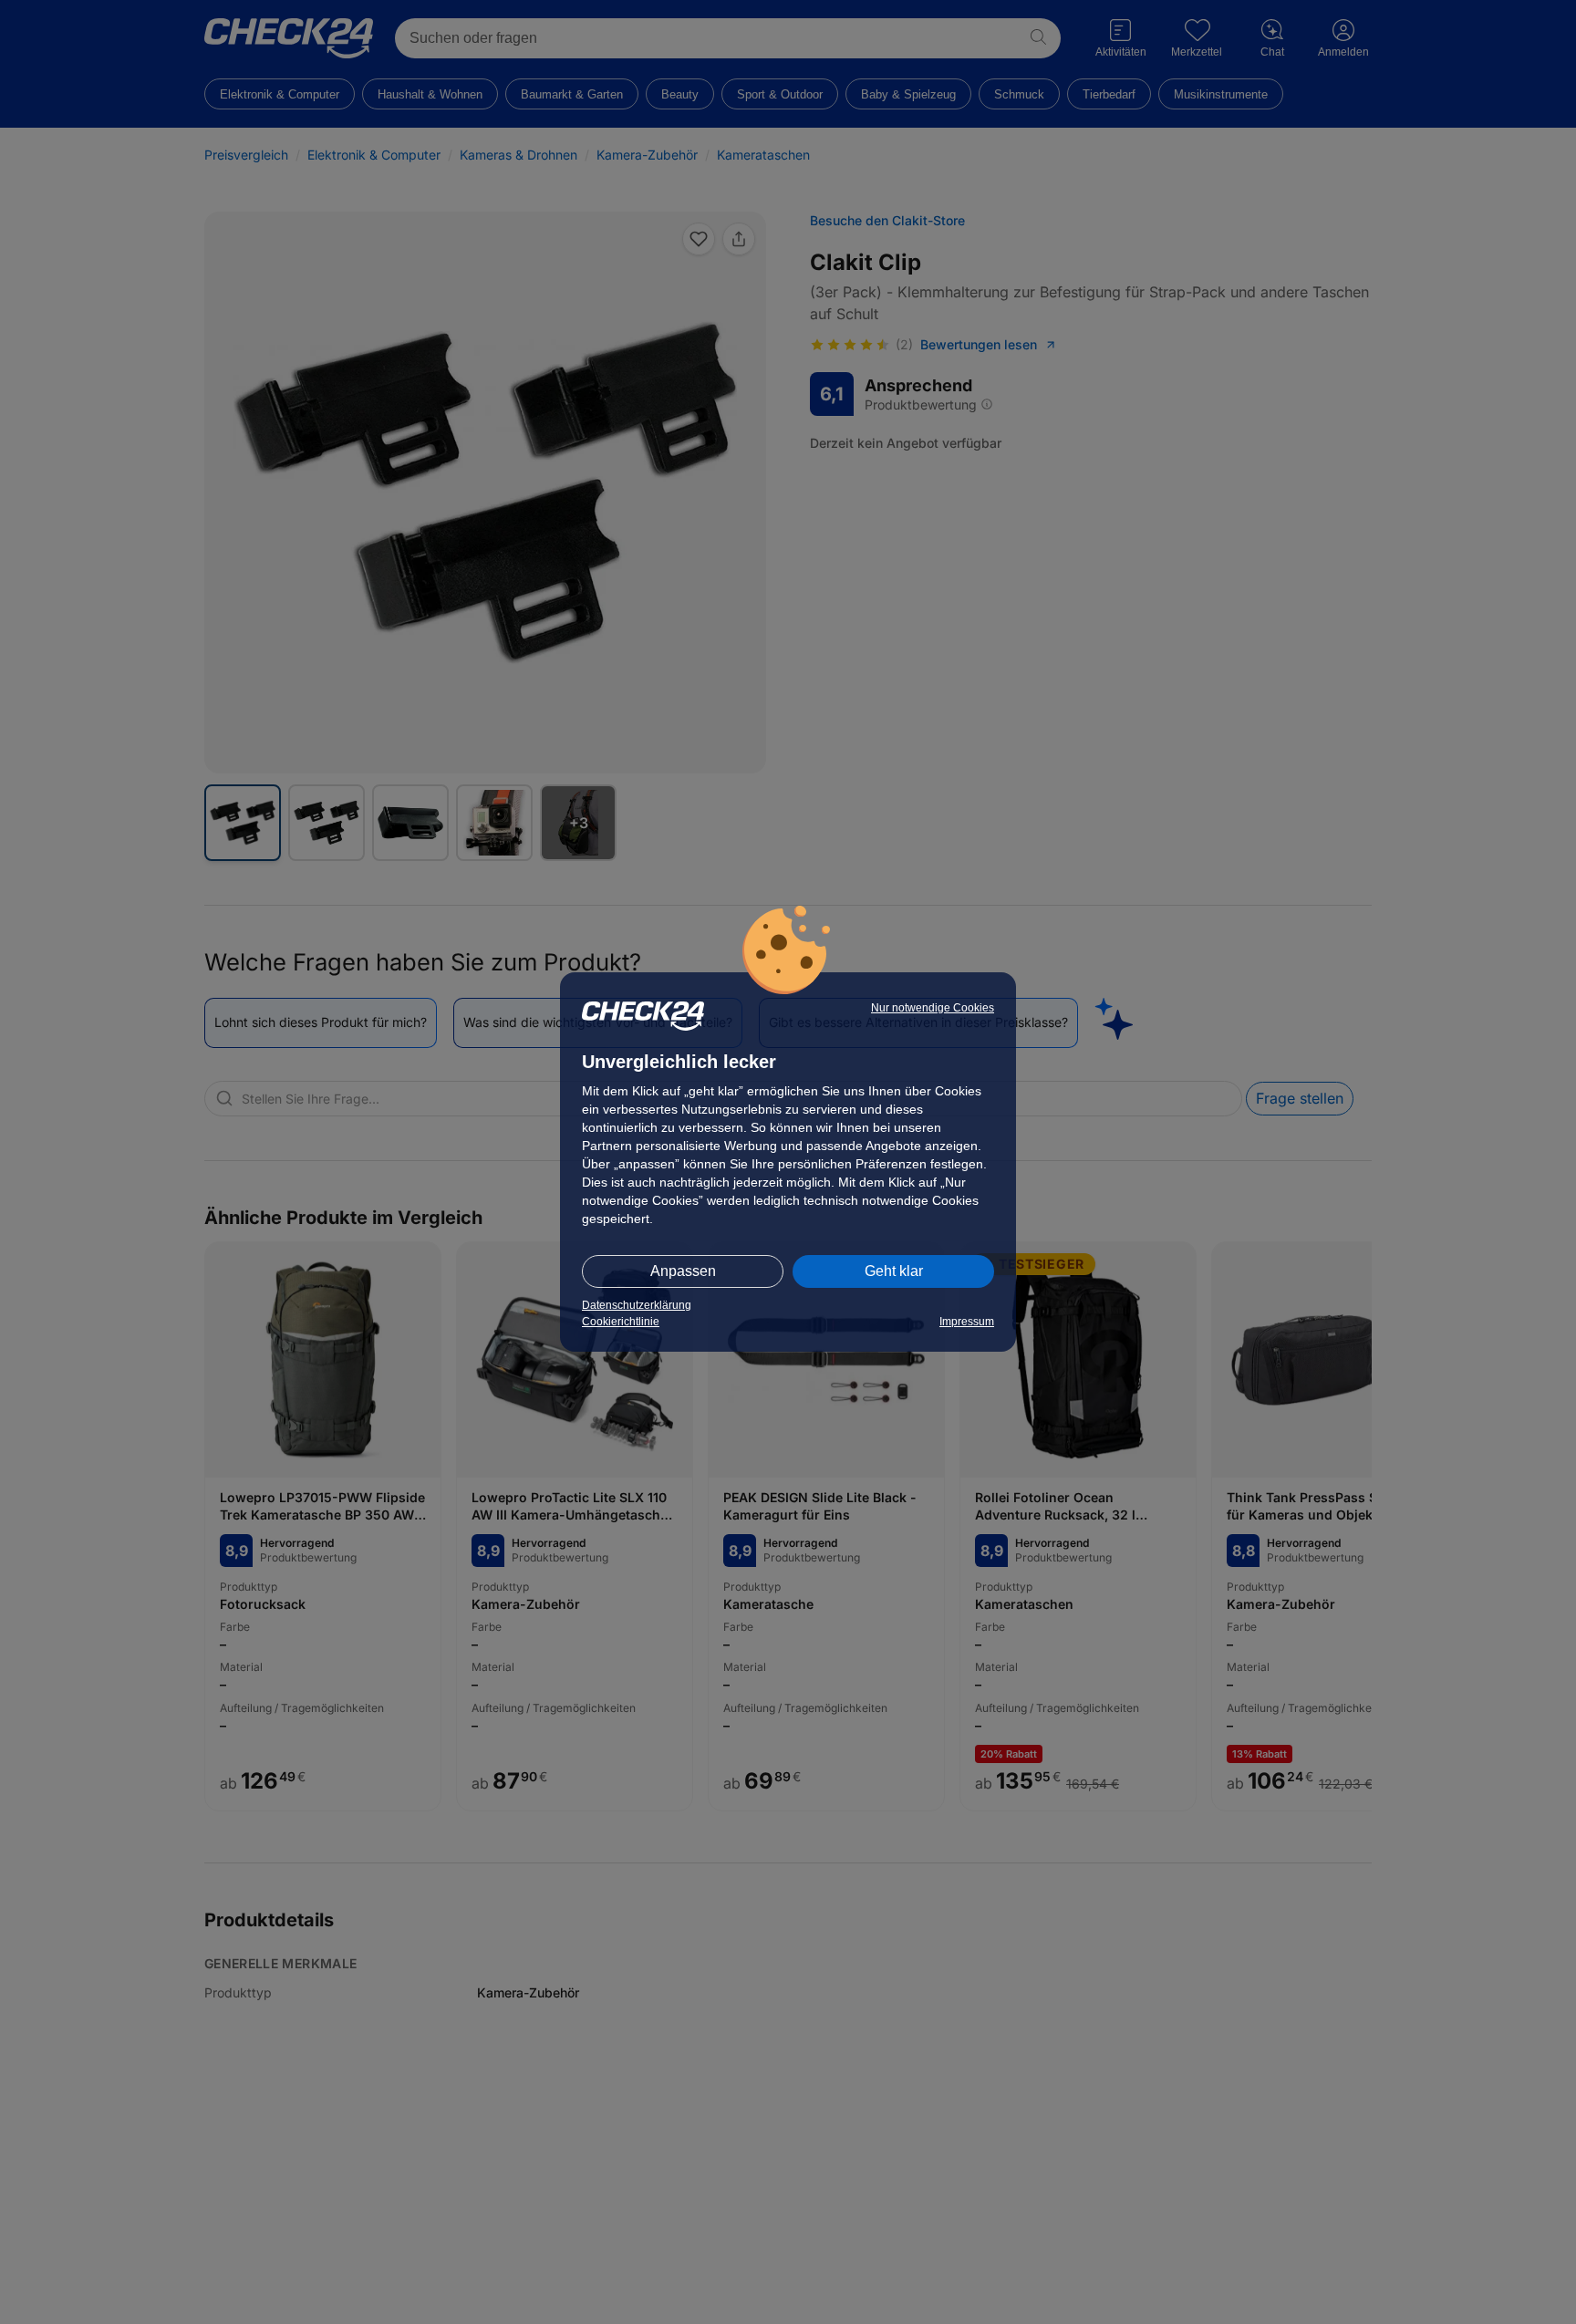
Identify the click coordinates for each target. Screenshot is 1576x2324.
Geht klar (894, 1271)
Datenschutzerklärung (637, 1305)
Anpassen (683, 1271)
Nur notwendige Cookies (933, 1008)
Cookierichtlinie (621, 1322)
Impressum (967, 1322)
